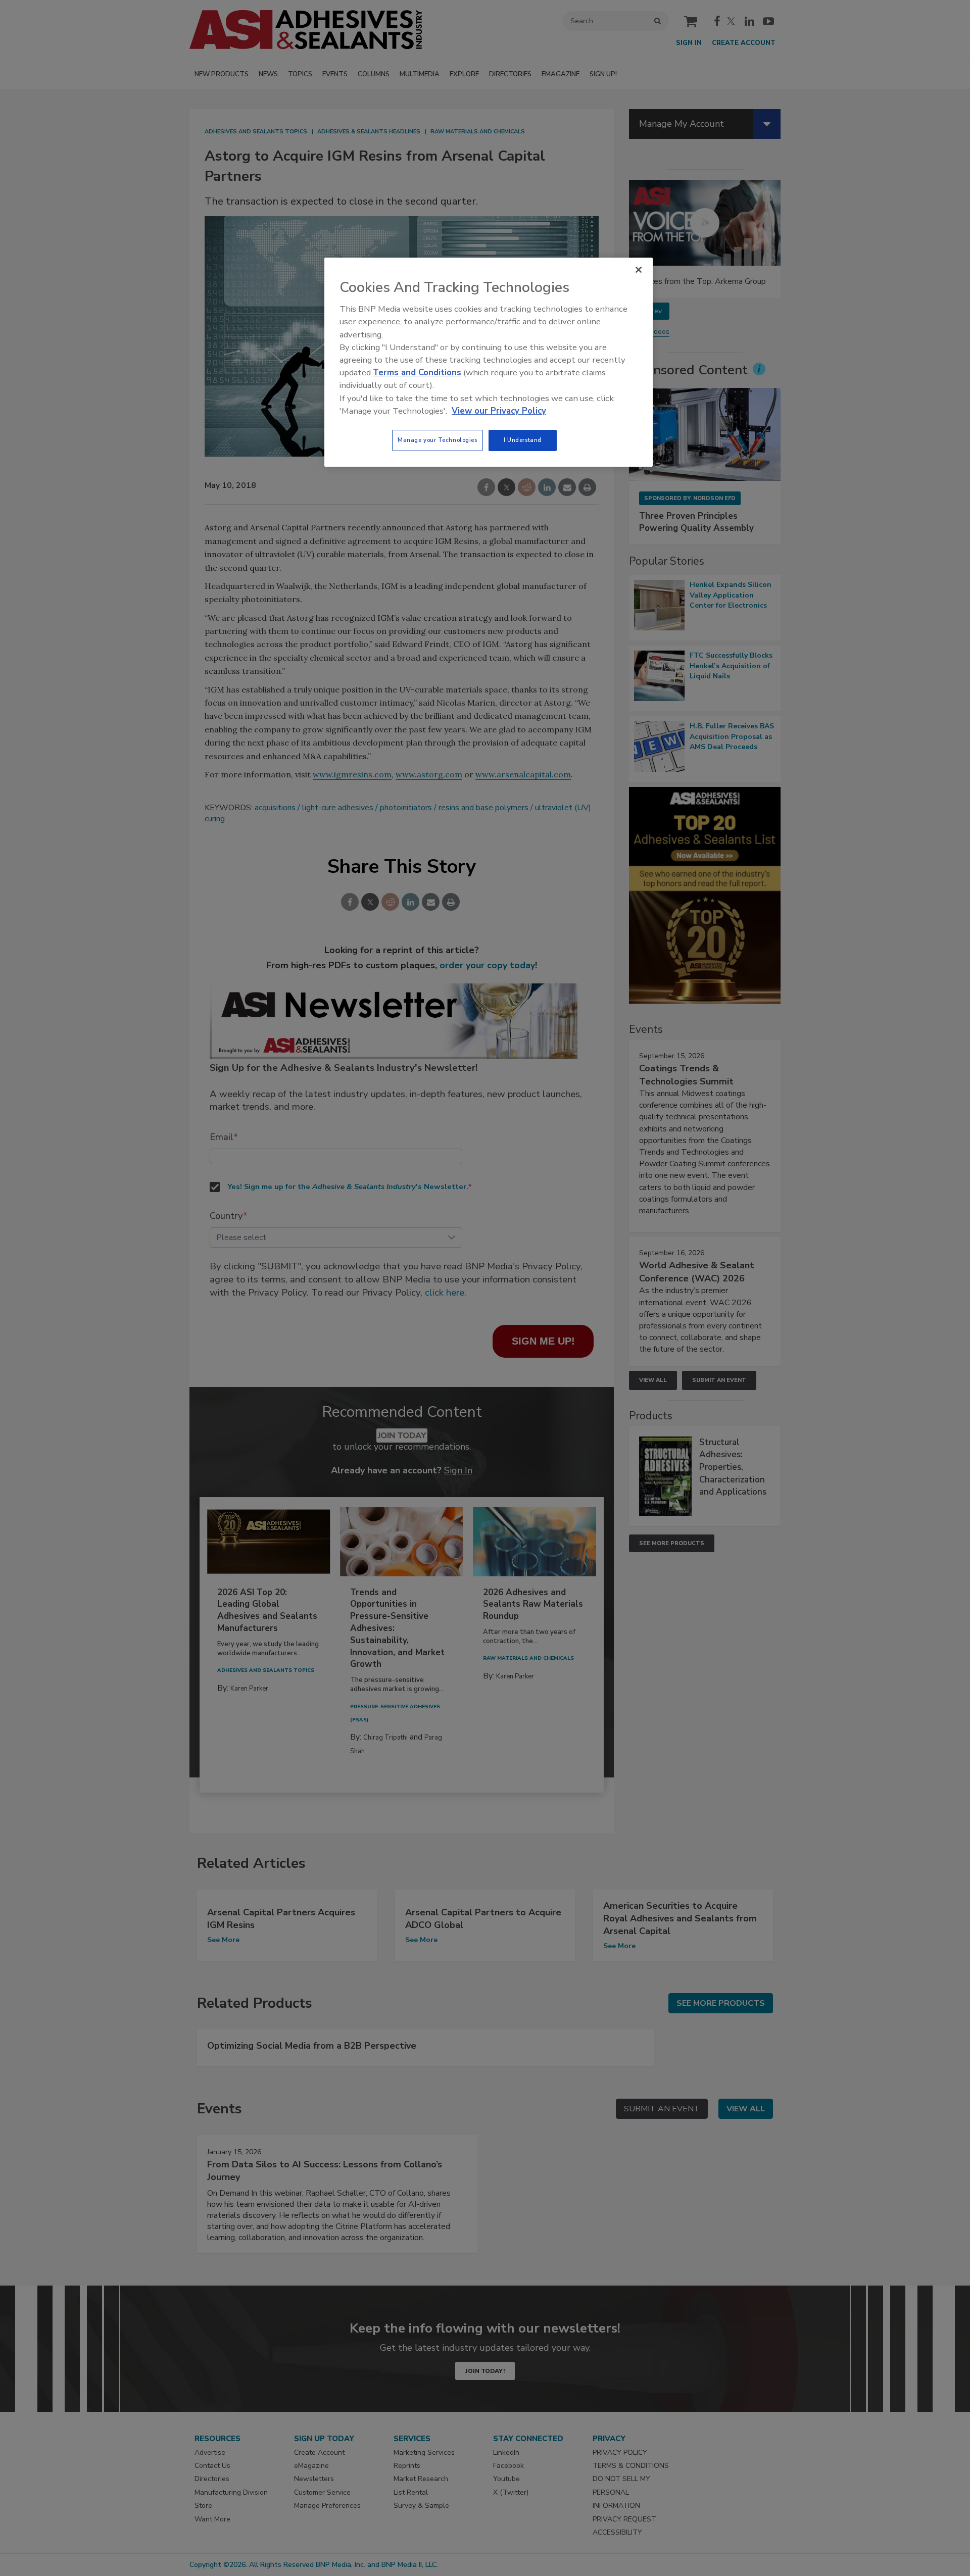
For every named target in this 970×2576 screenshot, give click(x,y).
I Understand (523, 440)
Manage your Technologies (438, 440)
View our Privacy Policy (499, 411)
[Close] (639, 270)
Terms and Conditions (417, 373)
